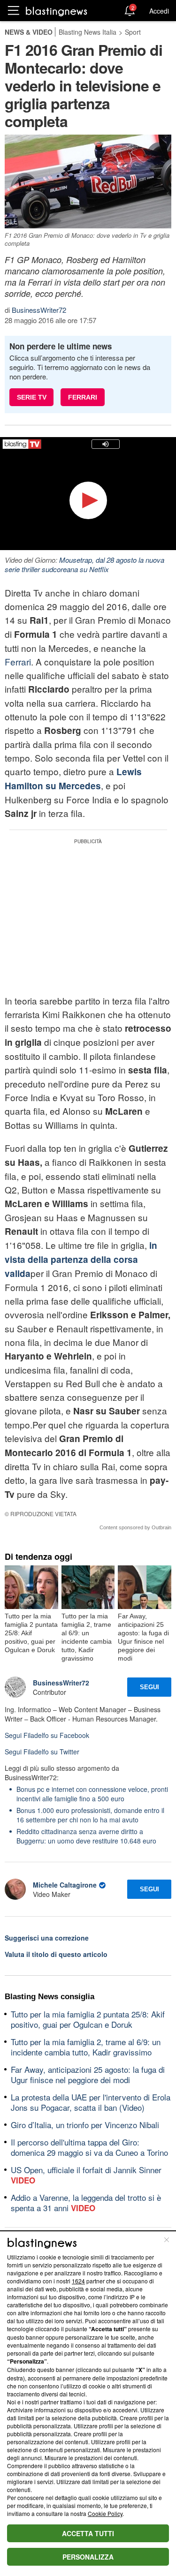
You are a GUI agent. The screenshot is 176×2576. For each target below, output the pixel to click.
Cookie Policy (105, 2513)
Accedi (159, 11)
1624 (78, 2281)
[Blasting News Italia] (57, 11)
